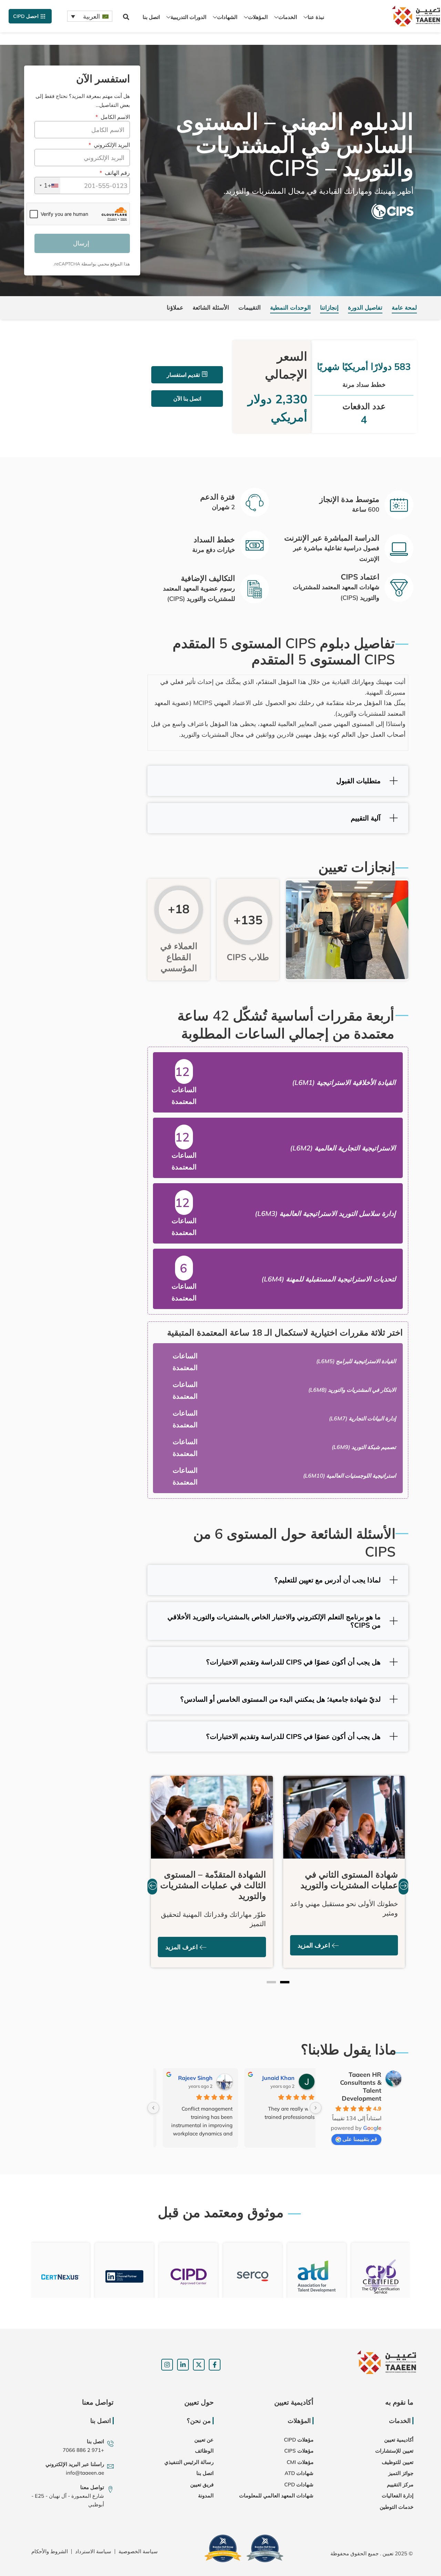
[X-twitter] (199, 2365)
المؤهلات (258, 17)
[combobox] (48, 185)
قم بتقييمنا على (360, 2139)
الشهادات (227, 17)
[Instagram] (167, 2365)
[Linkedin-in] (183, 2365)
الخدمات (288, 17)
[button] (126, 17)
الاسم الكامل (114, 117)
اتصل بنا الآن (187, 399)
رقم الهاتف (116, 173)
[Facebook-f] (215, 2365)
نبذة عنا (316, 17)
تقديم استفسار (183, 375)
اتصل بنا (151, 17)
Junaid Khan (271, 2078)
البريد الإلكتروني (111, 145)
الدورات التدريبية (188, 17)
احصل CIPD (26, 16)
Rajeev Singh (188, 2078)
